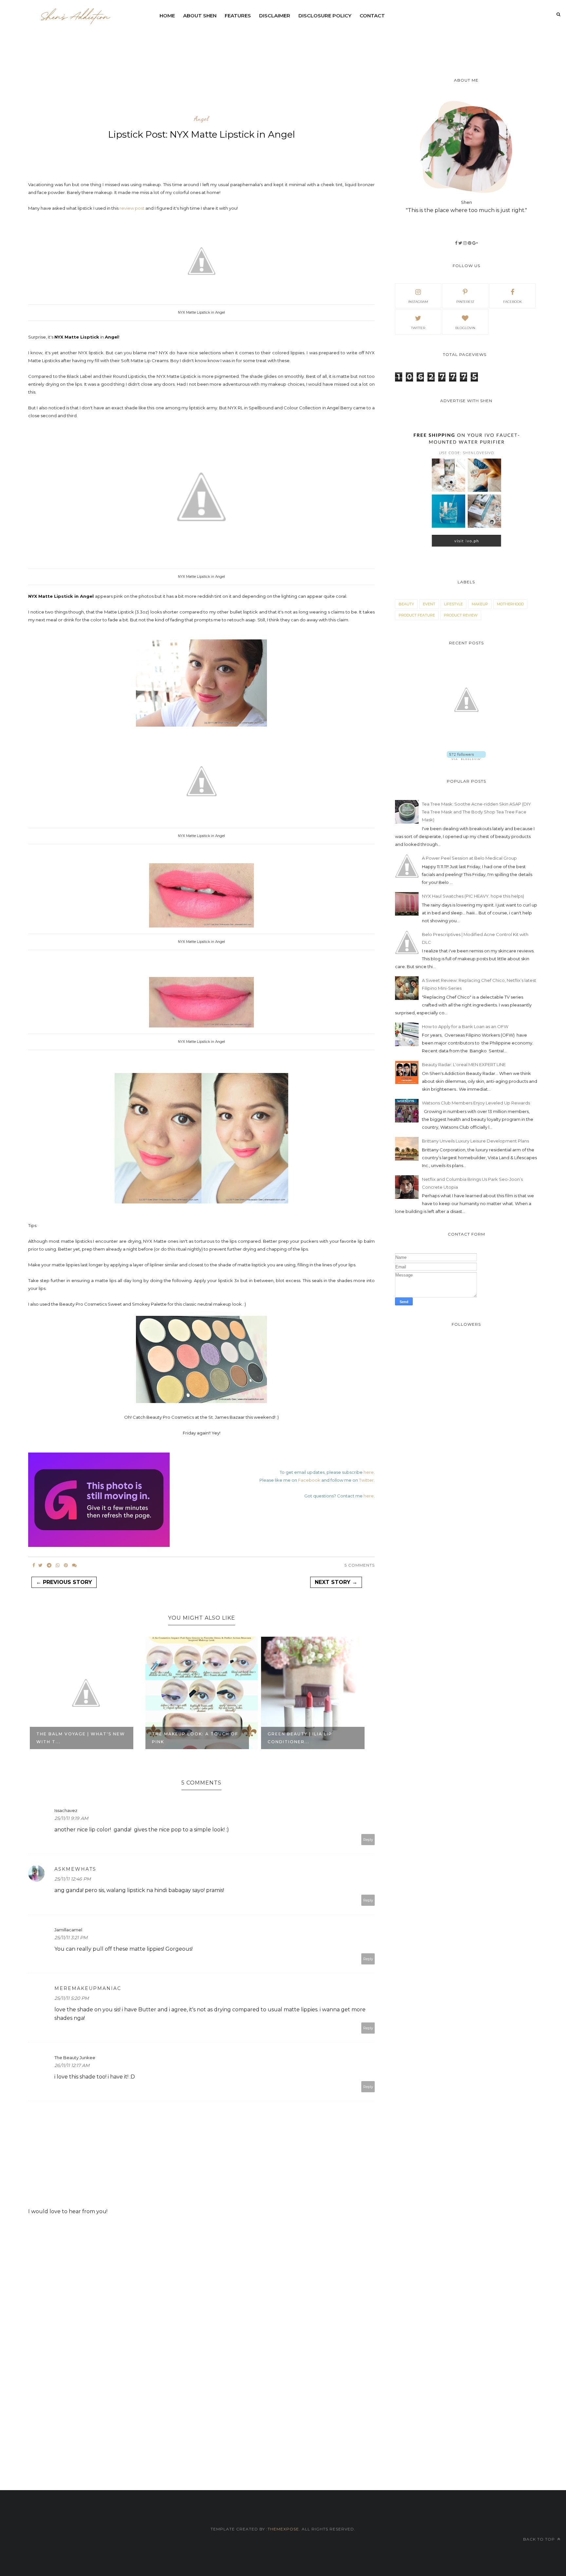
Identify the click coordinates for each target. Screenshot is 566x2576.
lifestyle (453, 604)
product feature (417, 615)
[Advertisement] (314, 41)
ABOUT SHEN (200, 16)
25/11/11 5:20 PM (72, 1998)
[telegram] (49, 1565)
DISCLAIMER (275, 16)
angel (201, 119)
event (429, 604)
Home (167, 16)
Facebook (309, 1480)
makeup (480, 604)
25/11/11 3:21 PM (71, 1938)
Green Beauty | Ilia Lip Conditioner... (184, 1738)
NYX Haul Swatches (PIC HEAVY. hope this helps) (473, 896)
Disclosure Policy (325, 16)
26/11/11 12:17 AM (72, 2065)
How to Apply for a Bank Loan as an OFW (465, 1026)
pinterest (465, 302)
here (369, 1472)
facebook (512, 302)
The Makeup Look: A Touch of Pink (79, 1738)
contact (372, 16)
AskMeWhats (75, 1869)
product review (461, 615)
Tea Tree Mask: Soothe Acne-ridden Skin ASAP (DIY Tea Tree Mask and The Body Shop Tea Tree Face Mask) (476, 812)
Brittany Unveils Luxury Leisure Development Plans (475, 1141)
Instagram (418, 302)
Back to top (540, 2539)
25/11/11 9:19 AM (71, 1818)
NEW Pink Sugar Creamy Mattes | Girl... (302, 1738)
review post (132, 208)
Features (238, 16)
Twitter (366, 1480)
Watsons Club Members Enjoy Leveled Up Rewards (476, 1103)
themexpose (283, 2529)
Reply (368, 1840)
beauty (406, 604)
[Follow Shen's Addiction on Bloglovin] (466, 758)
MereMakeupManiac (88, 1988)
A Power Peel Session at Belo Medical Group (469, 858)
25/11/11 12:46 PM (73, 1879)
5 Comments (360, 1565)
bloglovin (465, 328)
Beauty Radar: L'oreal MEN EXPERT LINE (464, 1064)
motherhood (510, 604)
